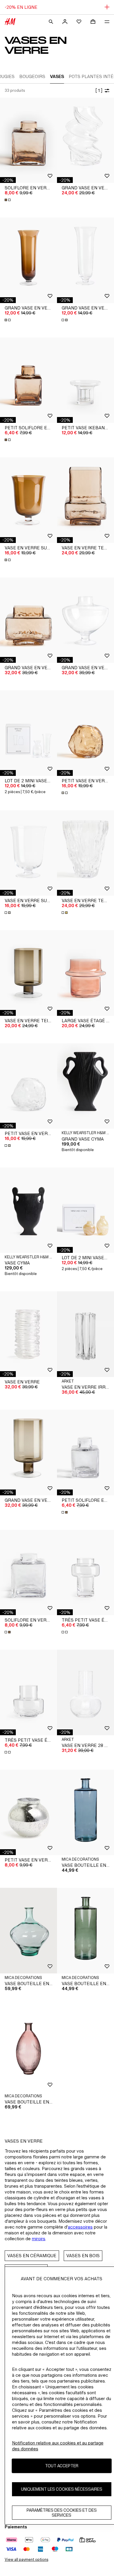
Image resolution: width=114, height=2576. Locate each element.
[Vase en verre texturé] (85, 500)
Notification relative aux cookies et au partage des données (58, 2446)
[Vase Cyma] (28, 1210)
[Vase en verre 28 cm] (85, 1692)
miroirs (39, 2239)
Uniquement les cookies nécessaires (62, 2489)
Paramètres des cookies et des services (62, 2513)
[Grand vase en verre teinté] (28, 1453)
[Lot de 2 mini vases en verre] (28, 733)
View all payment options (26, 2559)
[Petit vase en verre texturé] (85, 733)
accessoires (80, 2227)
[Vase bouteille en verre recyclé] (85, 1813)
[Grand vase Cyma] (85, 1086)
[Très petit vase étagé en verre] (85, 1573)
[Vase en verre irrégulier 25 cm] (85, 1334)
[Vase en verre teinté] (28, 973)
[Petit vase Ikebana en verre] (85, 380)
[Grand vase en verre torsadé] (85, 140)
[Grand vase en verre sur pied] (28, 260)
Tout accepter (62, 2466)
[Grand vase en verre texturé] (28, 620)
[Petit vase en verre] (28, 1813)
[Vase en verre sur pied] (28, 500)
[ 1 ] (99, 90)
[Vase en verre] (28, 1334)
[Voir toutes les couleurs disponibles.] (8, 200)
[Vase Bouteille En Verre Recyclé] (28, 2049)
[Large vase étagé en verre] (85, 973)
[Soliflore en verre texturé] (28, 140)
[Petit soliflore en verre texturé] (28, 380)
